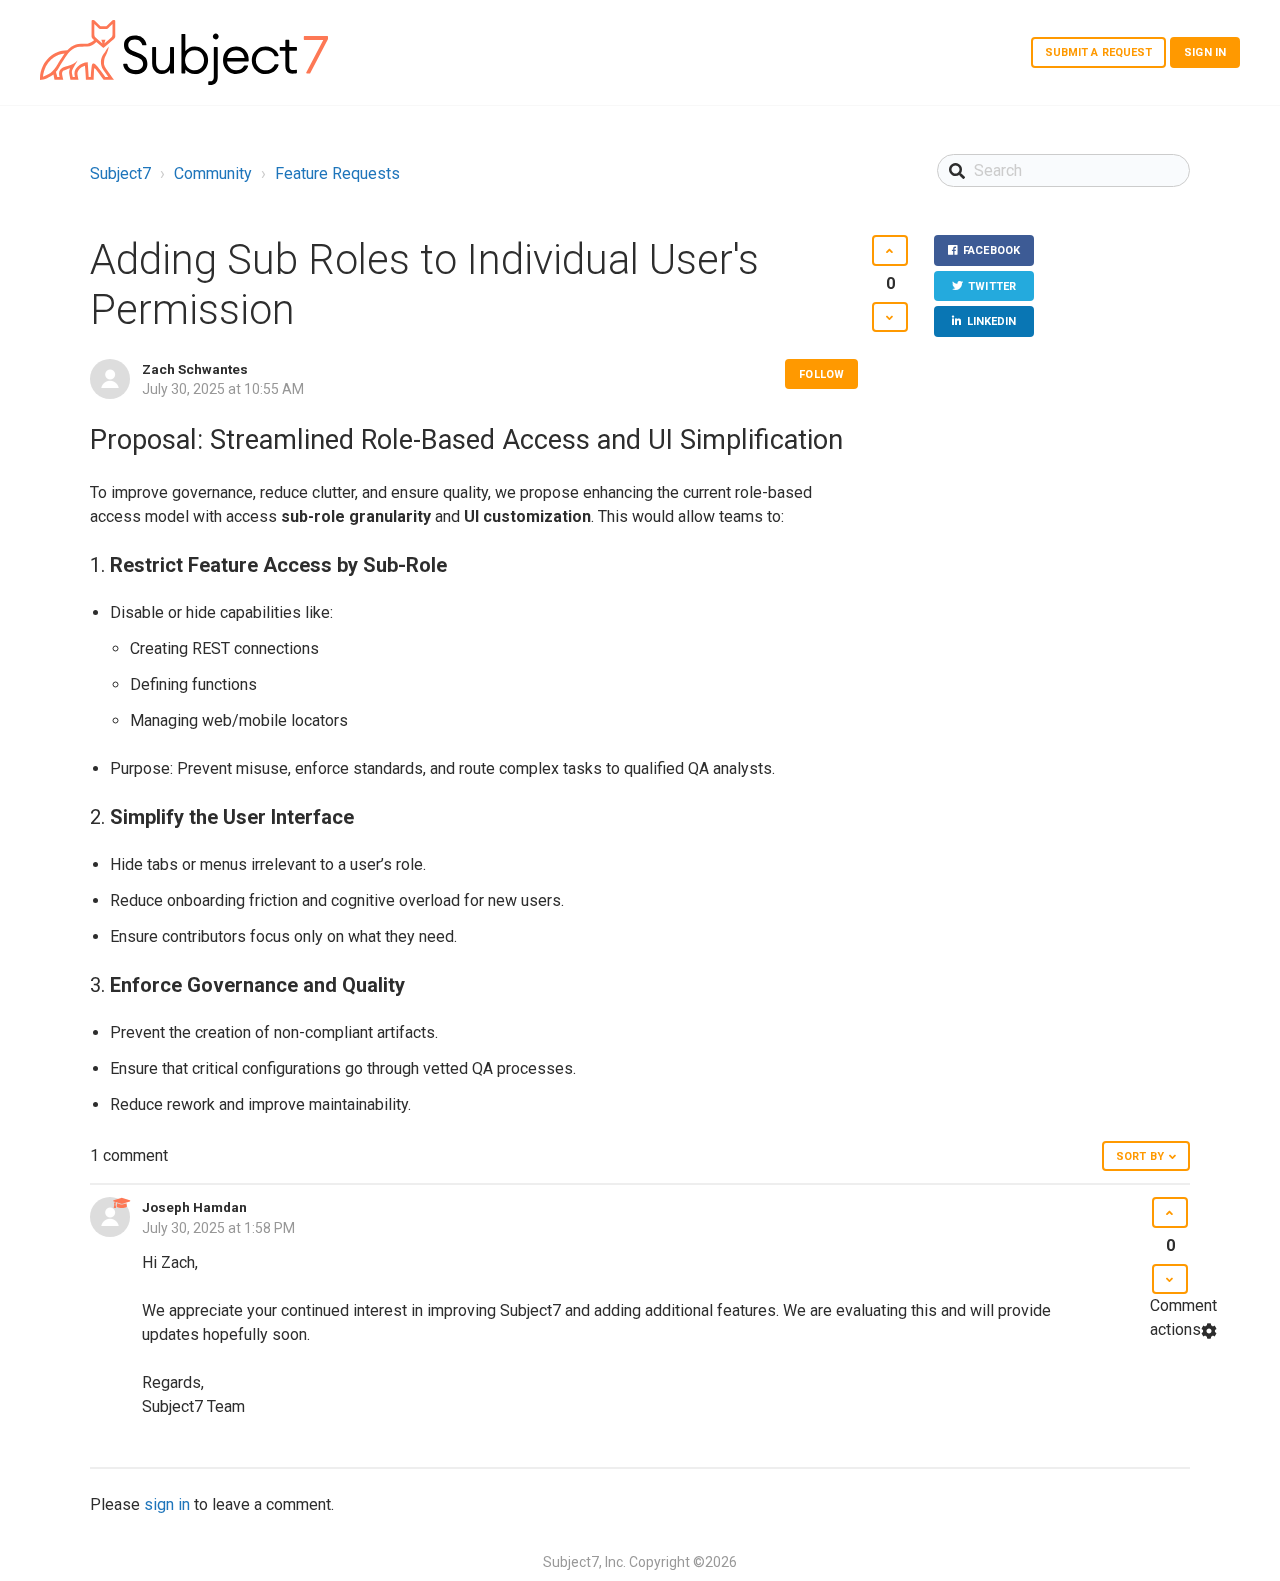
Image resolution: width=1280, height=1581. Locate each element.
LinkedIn (992, 321)
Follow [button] (821, 374)
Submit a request (1099, 52)
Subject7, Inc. (584, 1562)
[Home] (184, 52)
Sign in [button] (1205, 52)
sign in (167, 1504)
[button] (889, 250)
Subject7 (120, 173)
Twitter (992, 286)
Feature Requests (337, 173)
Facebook (991, 250)
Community (213, 173)
